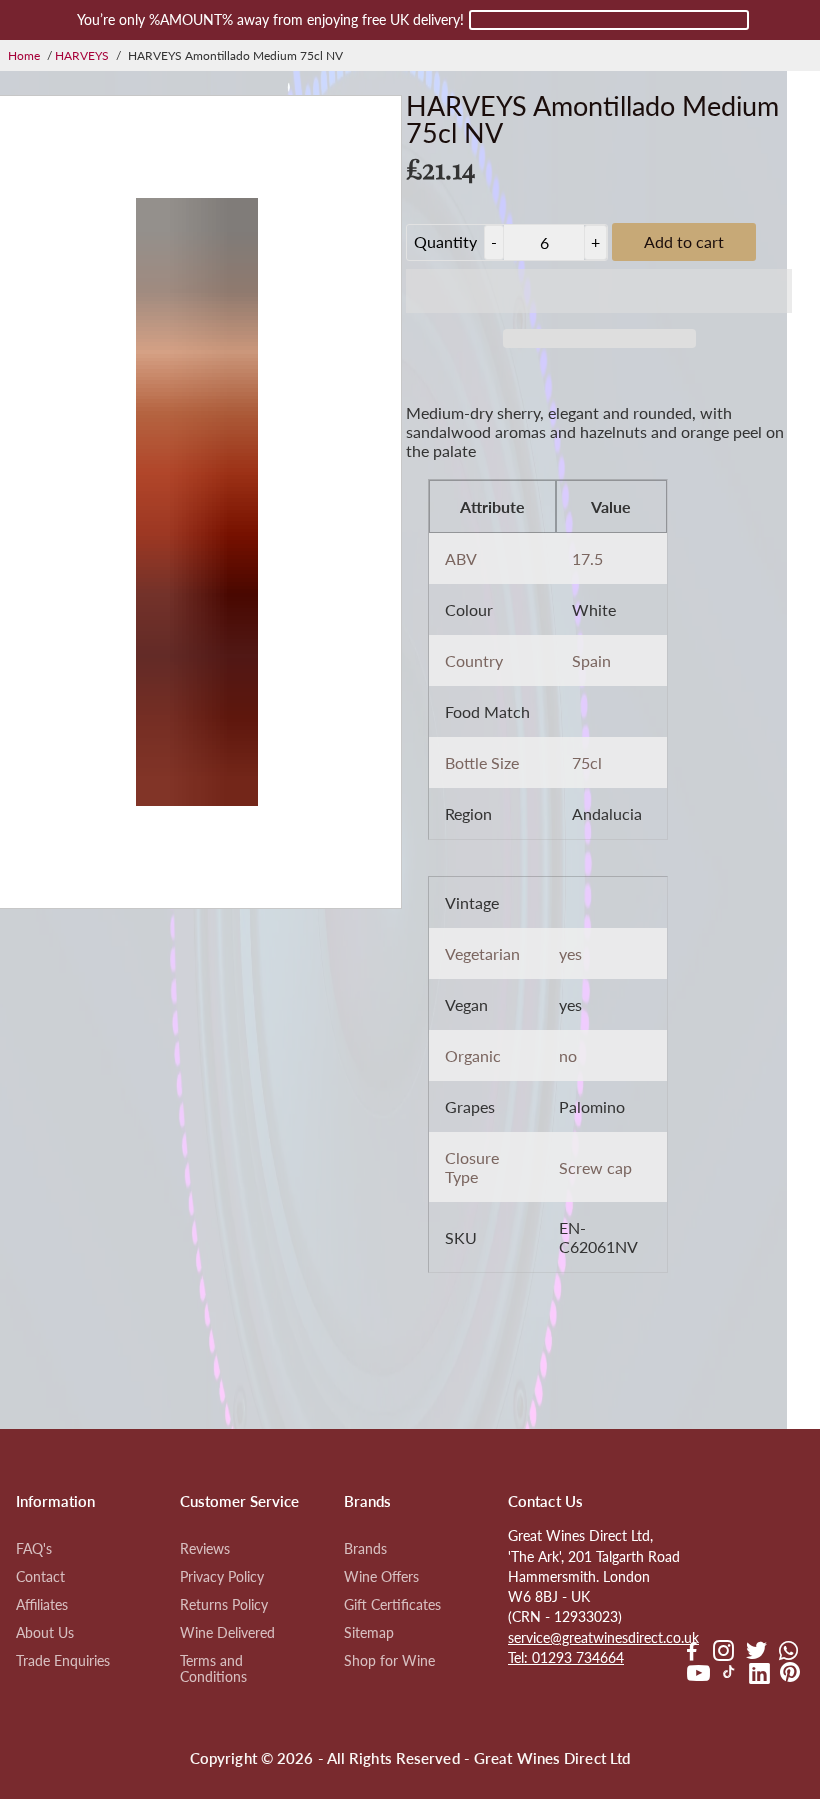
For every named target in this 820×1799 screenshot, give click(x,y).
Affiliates (42, 1605)
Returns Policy (224, 1605)
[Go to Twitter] (756, 1653)
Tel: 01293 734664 (566, 1658)
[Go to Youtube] (698, 1676)
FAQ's (34, 1549)
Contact (40, 1577)
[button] (599, 291)
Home (24, 55)
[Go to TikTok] (729, 1676)
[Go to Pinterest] (790, 1676)
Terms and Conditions (213, 1669)
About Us (45, 1633)
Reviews (205, 1549)
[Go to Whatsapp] (788, 1653)
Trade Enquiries (63, 1661)
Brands (365, 1549)
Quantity (445, 241)
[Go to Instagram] (723, 1653)
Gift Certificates (392, 1605)
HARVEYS (82, 55)
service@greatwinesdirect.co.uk (603, 1638)
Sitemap (369, 1633)
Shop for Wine (389, 1661)
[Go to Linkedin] (759, 1676)
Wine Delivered (227, 1633)
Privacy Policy (222, 1577)
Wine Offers (381, 1577)
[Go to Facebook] (692, 1653)
